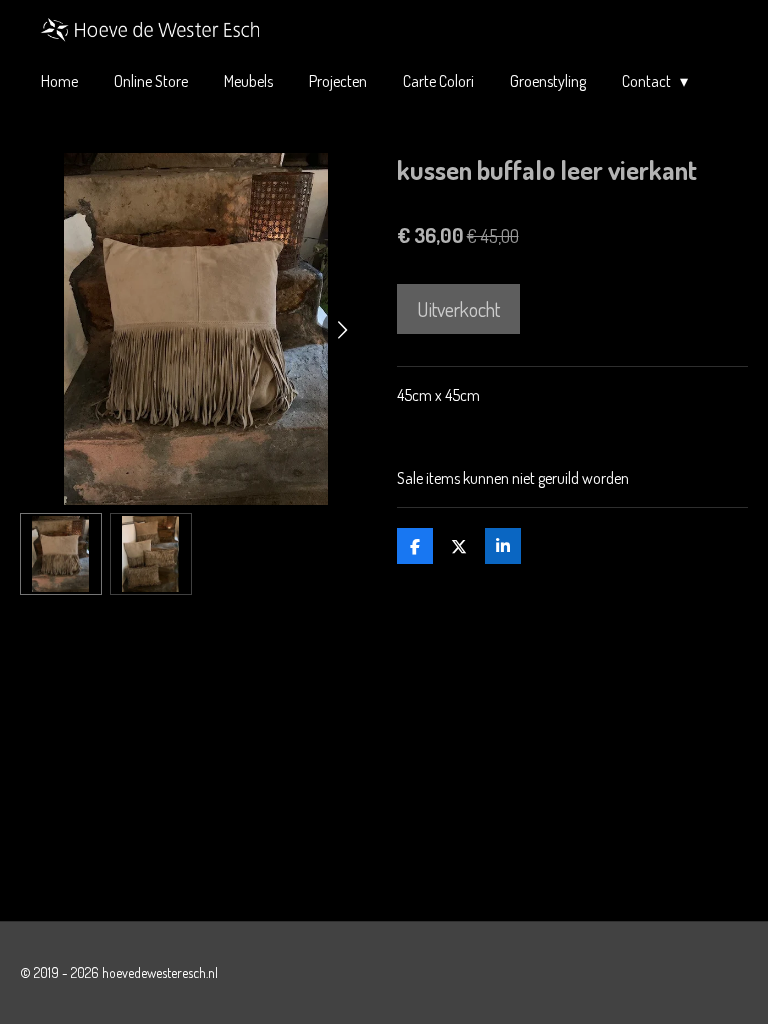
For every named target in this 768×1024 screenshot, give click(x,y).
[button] (61, 554)
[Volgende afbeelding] (342, 329)
